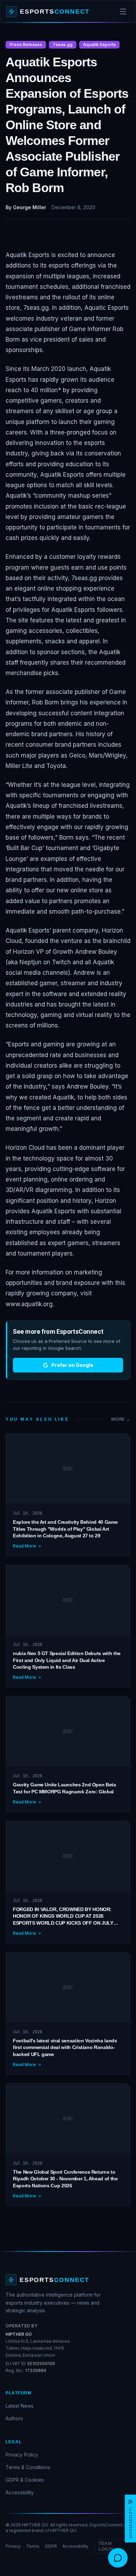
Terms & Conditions (28, 2467)
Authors (14, 2418)
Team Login (106, 2546)
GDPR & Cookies (25, 2480)
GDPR (51, 2546)
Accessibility (20, 2492)
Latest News (20, 2406)
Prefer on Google (72, 1365)
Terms (33, 2546)
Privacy (13, 2546)
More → (121, 1419)
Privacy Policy (22, 2455)
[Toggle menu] (123, 12)
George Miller (29, 207)
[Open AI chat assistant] (118, 2558)
